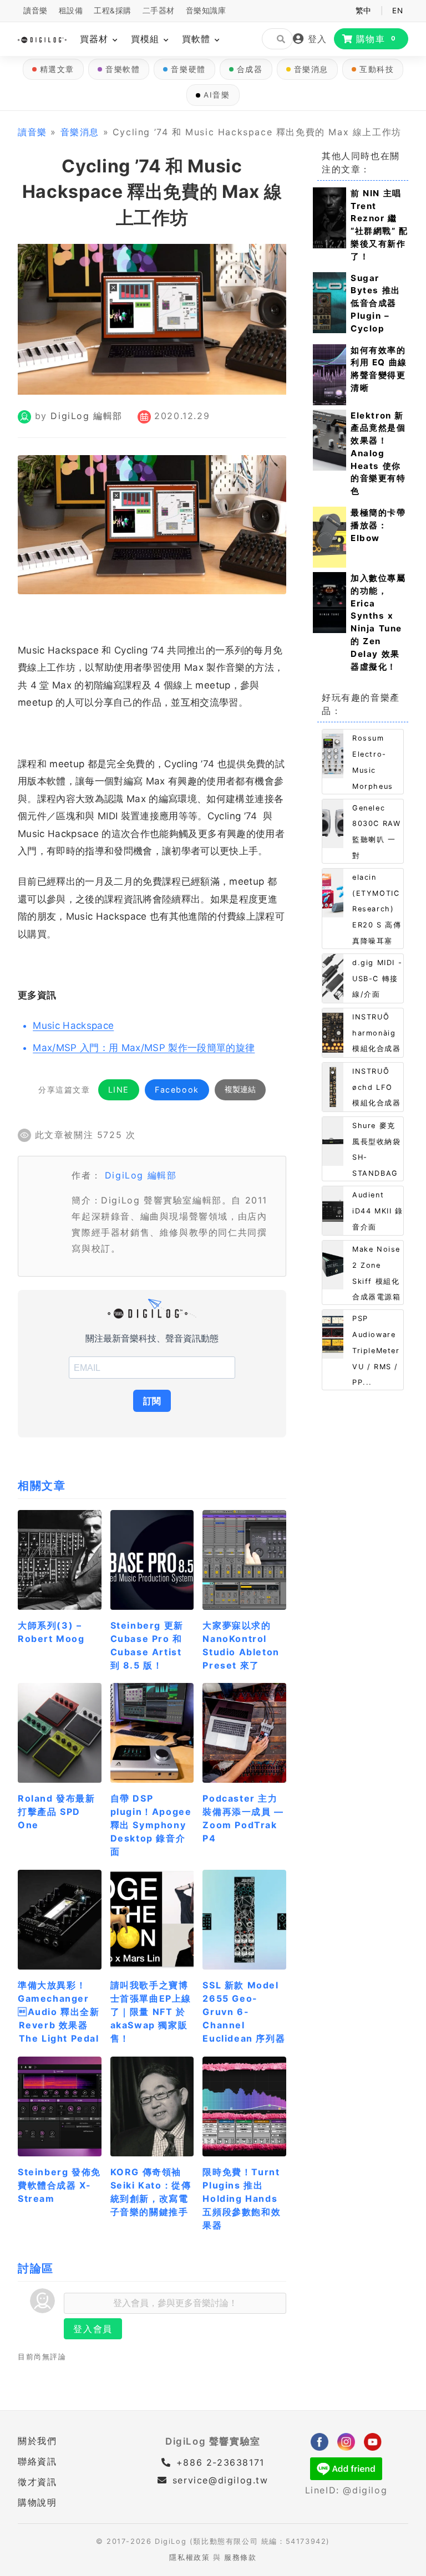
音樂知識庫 (206, 11)
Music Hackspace (73, 1026)
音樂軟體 (123, 69)
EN (397, 11)
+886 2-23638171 (219, 2462)
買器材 (96, 39)
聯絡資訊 (37, 2461)
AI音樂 (217, 95)
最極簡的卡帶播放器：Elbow (378, 525)
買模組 (147, 39)
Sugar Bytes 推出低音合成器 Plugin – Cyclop (376, 303)
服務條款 (240, 2557)
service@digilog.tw (220, 2480)
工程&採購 (113, 11)
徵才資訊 (37, 2482)
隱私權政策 (189, 2557)
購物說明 (37, 2502)
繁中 (364, 11)
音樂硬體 (188, 69)
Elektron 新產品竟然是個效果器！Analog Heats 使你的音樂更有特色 (378, 453)
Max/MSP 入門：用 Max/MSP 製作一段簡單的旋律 (144, 1048)
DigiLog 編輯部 (87, 416)
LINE (119, 1090)
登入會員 (93, 2329)
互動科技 (377, 69)
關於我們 (37, 2441)
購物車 (376, 39)
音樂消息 (311, 69)
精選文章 (57, 69)
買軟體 (198, 39)
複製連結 (240, 1089)
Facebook (177, 1090)
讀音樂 (35, 11)
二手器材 (159, 11)
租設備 (71, 11)
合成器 (250, 69)
